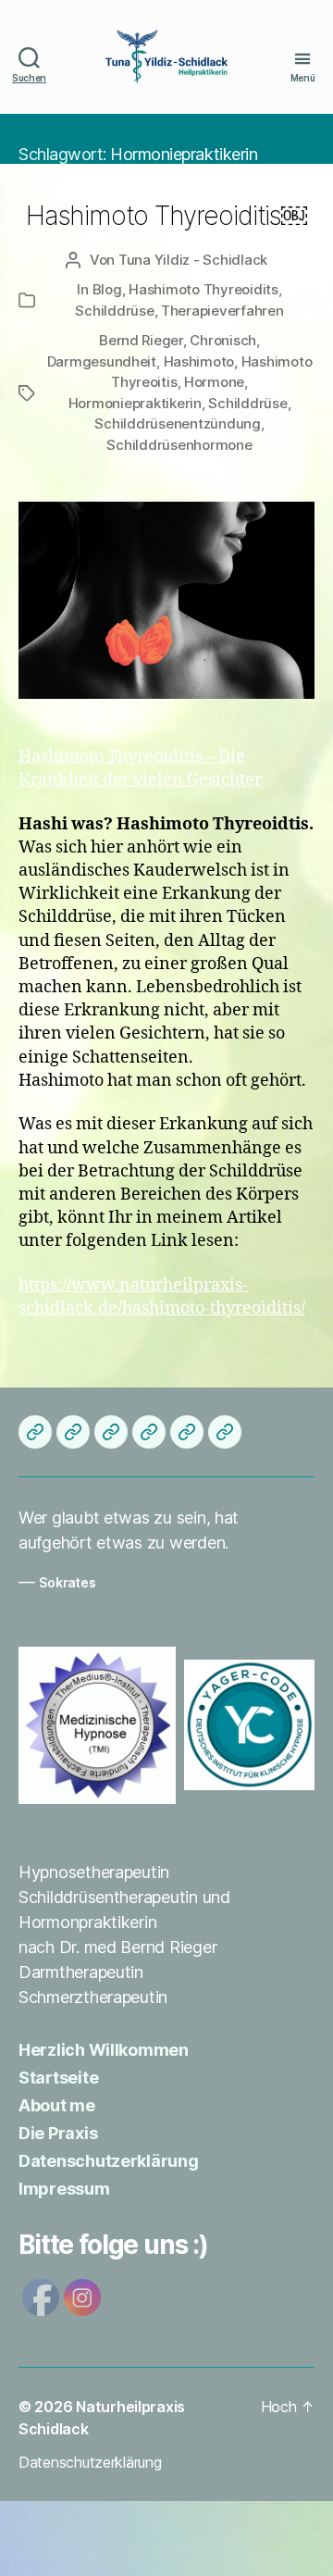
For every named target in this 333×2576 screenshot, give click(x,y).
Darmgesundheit (102, 361)
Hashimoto (199, 361)
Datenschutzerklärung (109, 2161)
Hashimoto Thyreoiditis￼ (166, 216)
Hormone (214, 382)
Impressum (64, 2189)
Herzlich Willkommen (104, 2050)
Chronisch (223, 340)
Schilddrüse (114, 311)
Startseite (58, 2078)
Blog (107, 289)
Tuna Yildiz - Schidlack (193, 260)
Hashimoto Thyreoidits (203, 289)
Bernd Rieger (141, 340)
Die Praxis (58, 2133)
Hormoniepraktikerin (135, 403)
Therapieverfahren (222, 311)
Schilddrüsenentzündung (177, 423)
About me (57, 2105)
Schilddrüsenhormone (179, 445)
